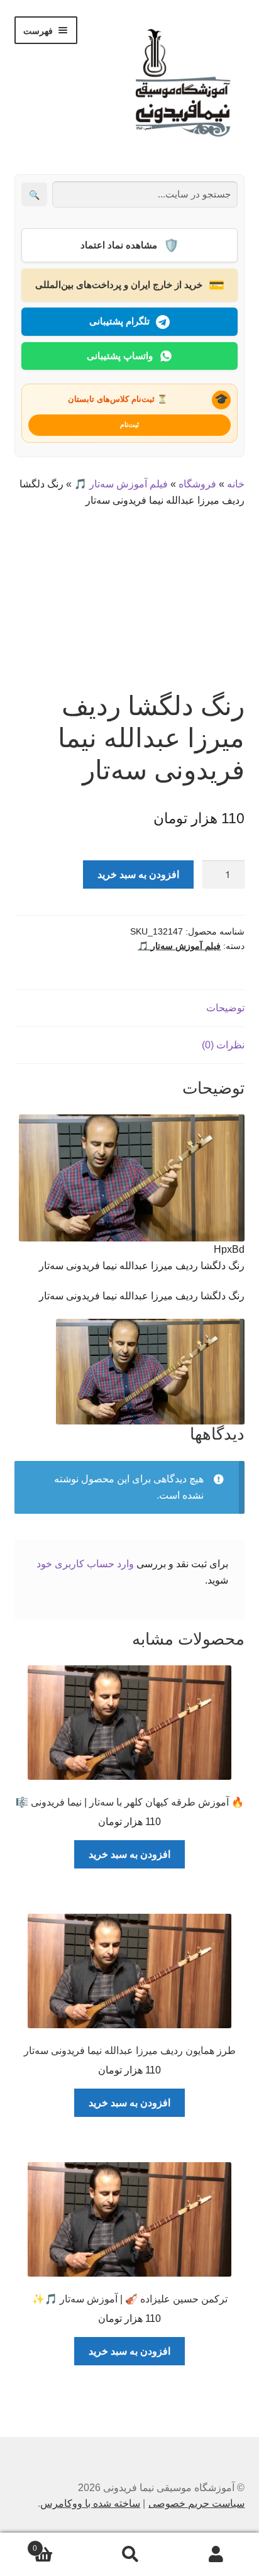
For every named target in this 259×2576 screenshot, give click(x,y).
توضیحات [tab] (225, 1008)
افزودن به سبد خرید (138, 874)
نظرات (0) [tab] (223, 1045)
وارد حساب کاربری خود (85, 1564)
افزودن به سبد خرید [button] (129, 1854)
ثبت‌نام (129, 425)
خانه (236, 484)
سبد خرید (59, 2544)
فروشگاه (197, 484)
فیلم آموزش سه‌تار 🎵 (121, 484)
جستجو (129, 2555)
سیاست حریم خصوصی (196, 2503)
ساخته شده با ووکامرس (90, 2503)
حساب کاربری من (216, 2555)
